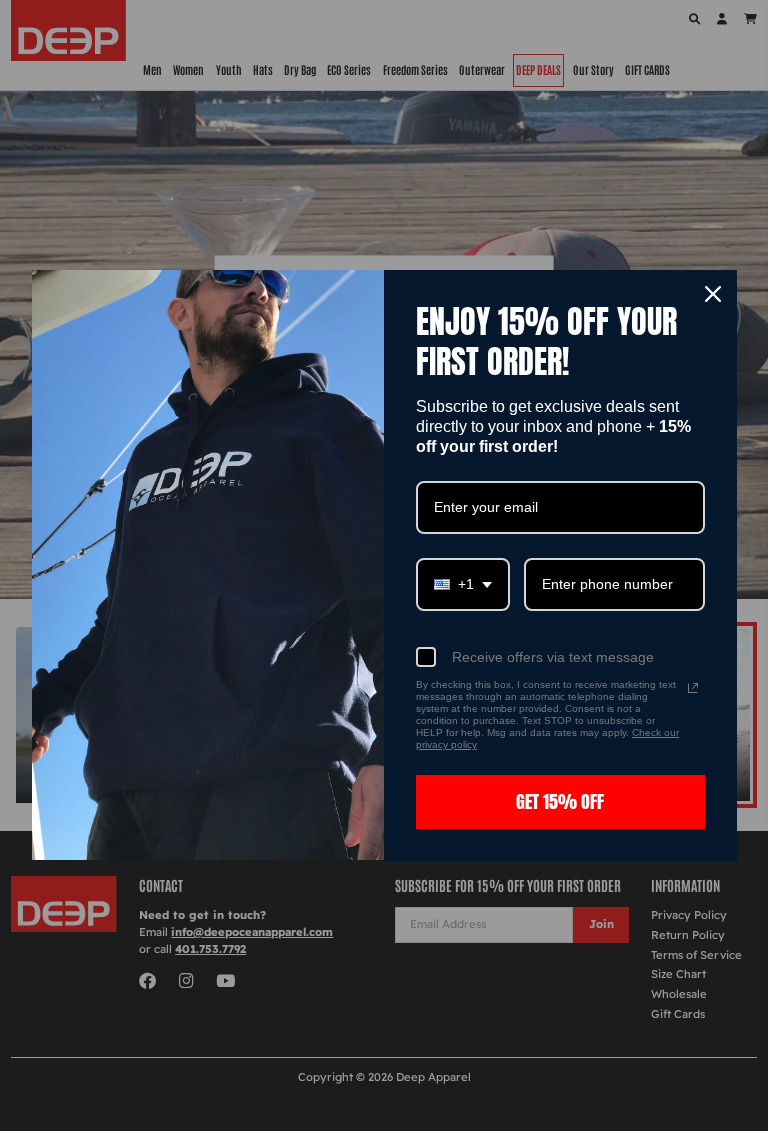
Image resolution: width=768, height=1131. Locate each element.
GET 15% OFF (560, 801)
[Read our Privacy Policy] (693, 688)
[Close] (713, 294)
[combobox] (463, 584)
